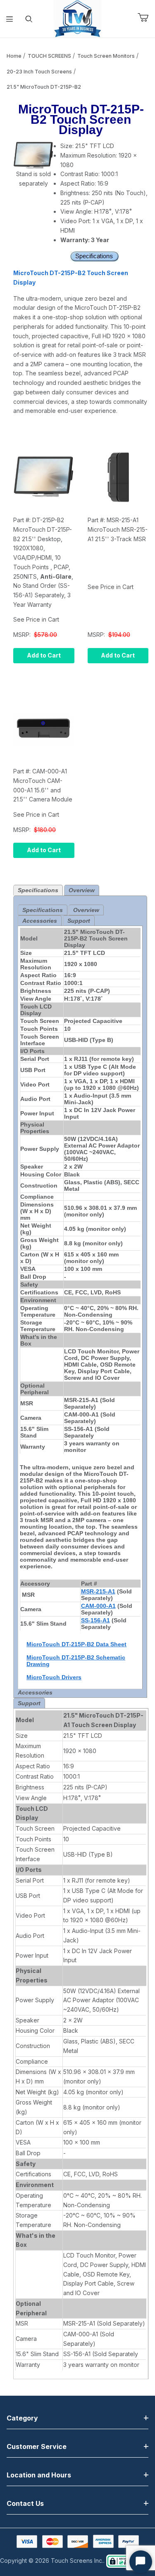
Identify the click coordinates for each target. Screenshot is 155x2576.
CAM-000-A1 (98, 1606)
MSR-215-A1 (98, 1591)
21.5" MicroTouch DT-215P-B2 (44, 87)
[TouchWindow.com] (77, 18)
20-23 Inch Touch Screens (39, 72)
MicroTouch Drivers (54, 1677)
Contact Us (25, 2503)
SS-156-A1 (95, 1620)
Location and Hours (39, 2475)
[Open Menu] (10, 19)
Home (14, 56)
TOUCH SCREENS (49, 56)
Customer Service (37, 2446)
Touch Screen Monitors (106, 56)
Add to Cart (44, 655)
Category (22, 2418)
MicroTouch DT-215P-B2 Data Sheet (76, 1644)
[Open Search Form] (29, 19)
